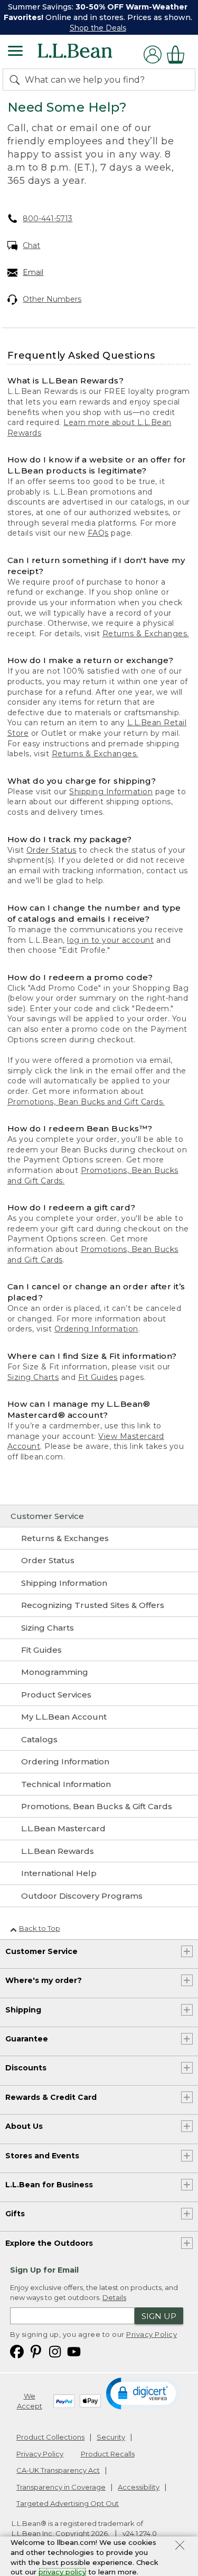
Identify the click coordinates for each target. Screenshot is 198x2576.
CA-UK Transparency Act (58, 2470)
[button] (144, 2393)
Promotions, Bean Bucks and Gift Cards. (86, 1102)
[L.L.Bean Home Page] (89, 55)
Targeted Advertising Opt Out (68, 2503)
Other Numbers (52, 299)
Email (33, 272)
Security (111, 2437)
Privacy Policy (152, 2334)
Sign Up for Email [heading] (44, 2270)
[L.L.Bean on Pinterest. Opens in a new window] (36, 2351)
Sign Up (159, 2316)
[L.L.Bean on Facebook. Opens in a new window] (17, 2351)
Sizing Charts (33, 1377)
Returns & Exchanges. (146, 634)
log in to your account (110, 940)
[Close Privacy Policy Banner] (180, 2547)
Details (114, 2297)
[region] (99, 17)
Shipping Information (111, 792)
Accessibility (139, 2487)
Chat (31, 245)
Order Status (51, 850)
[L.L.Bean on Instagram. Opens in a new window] (55, 2351)
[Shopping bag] (178, 55)
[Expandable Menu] (15, 52)
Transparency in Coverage (61, 2487)
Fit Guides (98, 1377)
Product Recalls (108, 2454)
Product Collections (50, 2437)
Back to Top (40, 1928)
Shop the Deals (98, 28)
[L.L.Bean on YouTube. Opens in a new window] (74, 2351)
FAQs (98, 533)
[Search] (17, 80)
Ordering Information (96, 1329)
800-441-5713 (48, 219)
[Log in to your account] (153, 55)
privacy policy (62, 2572)
